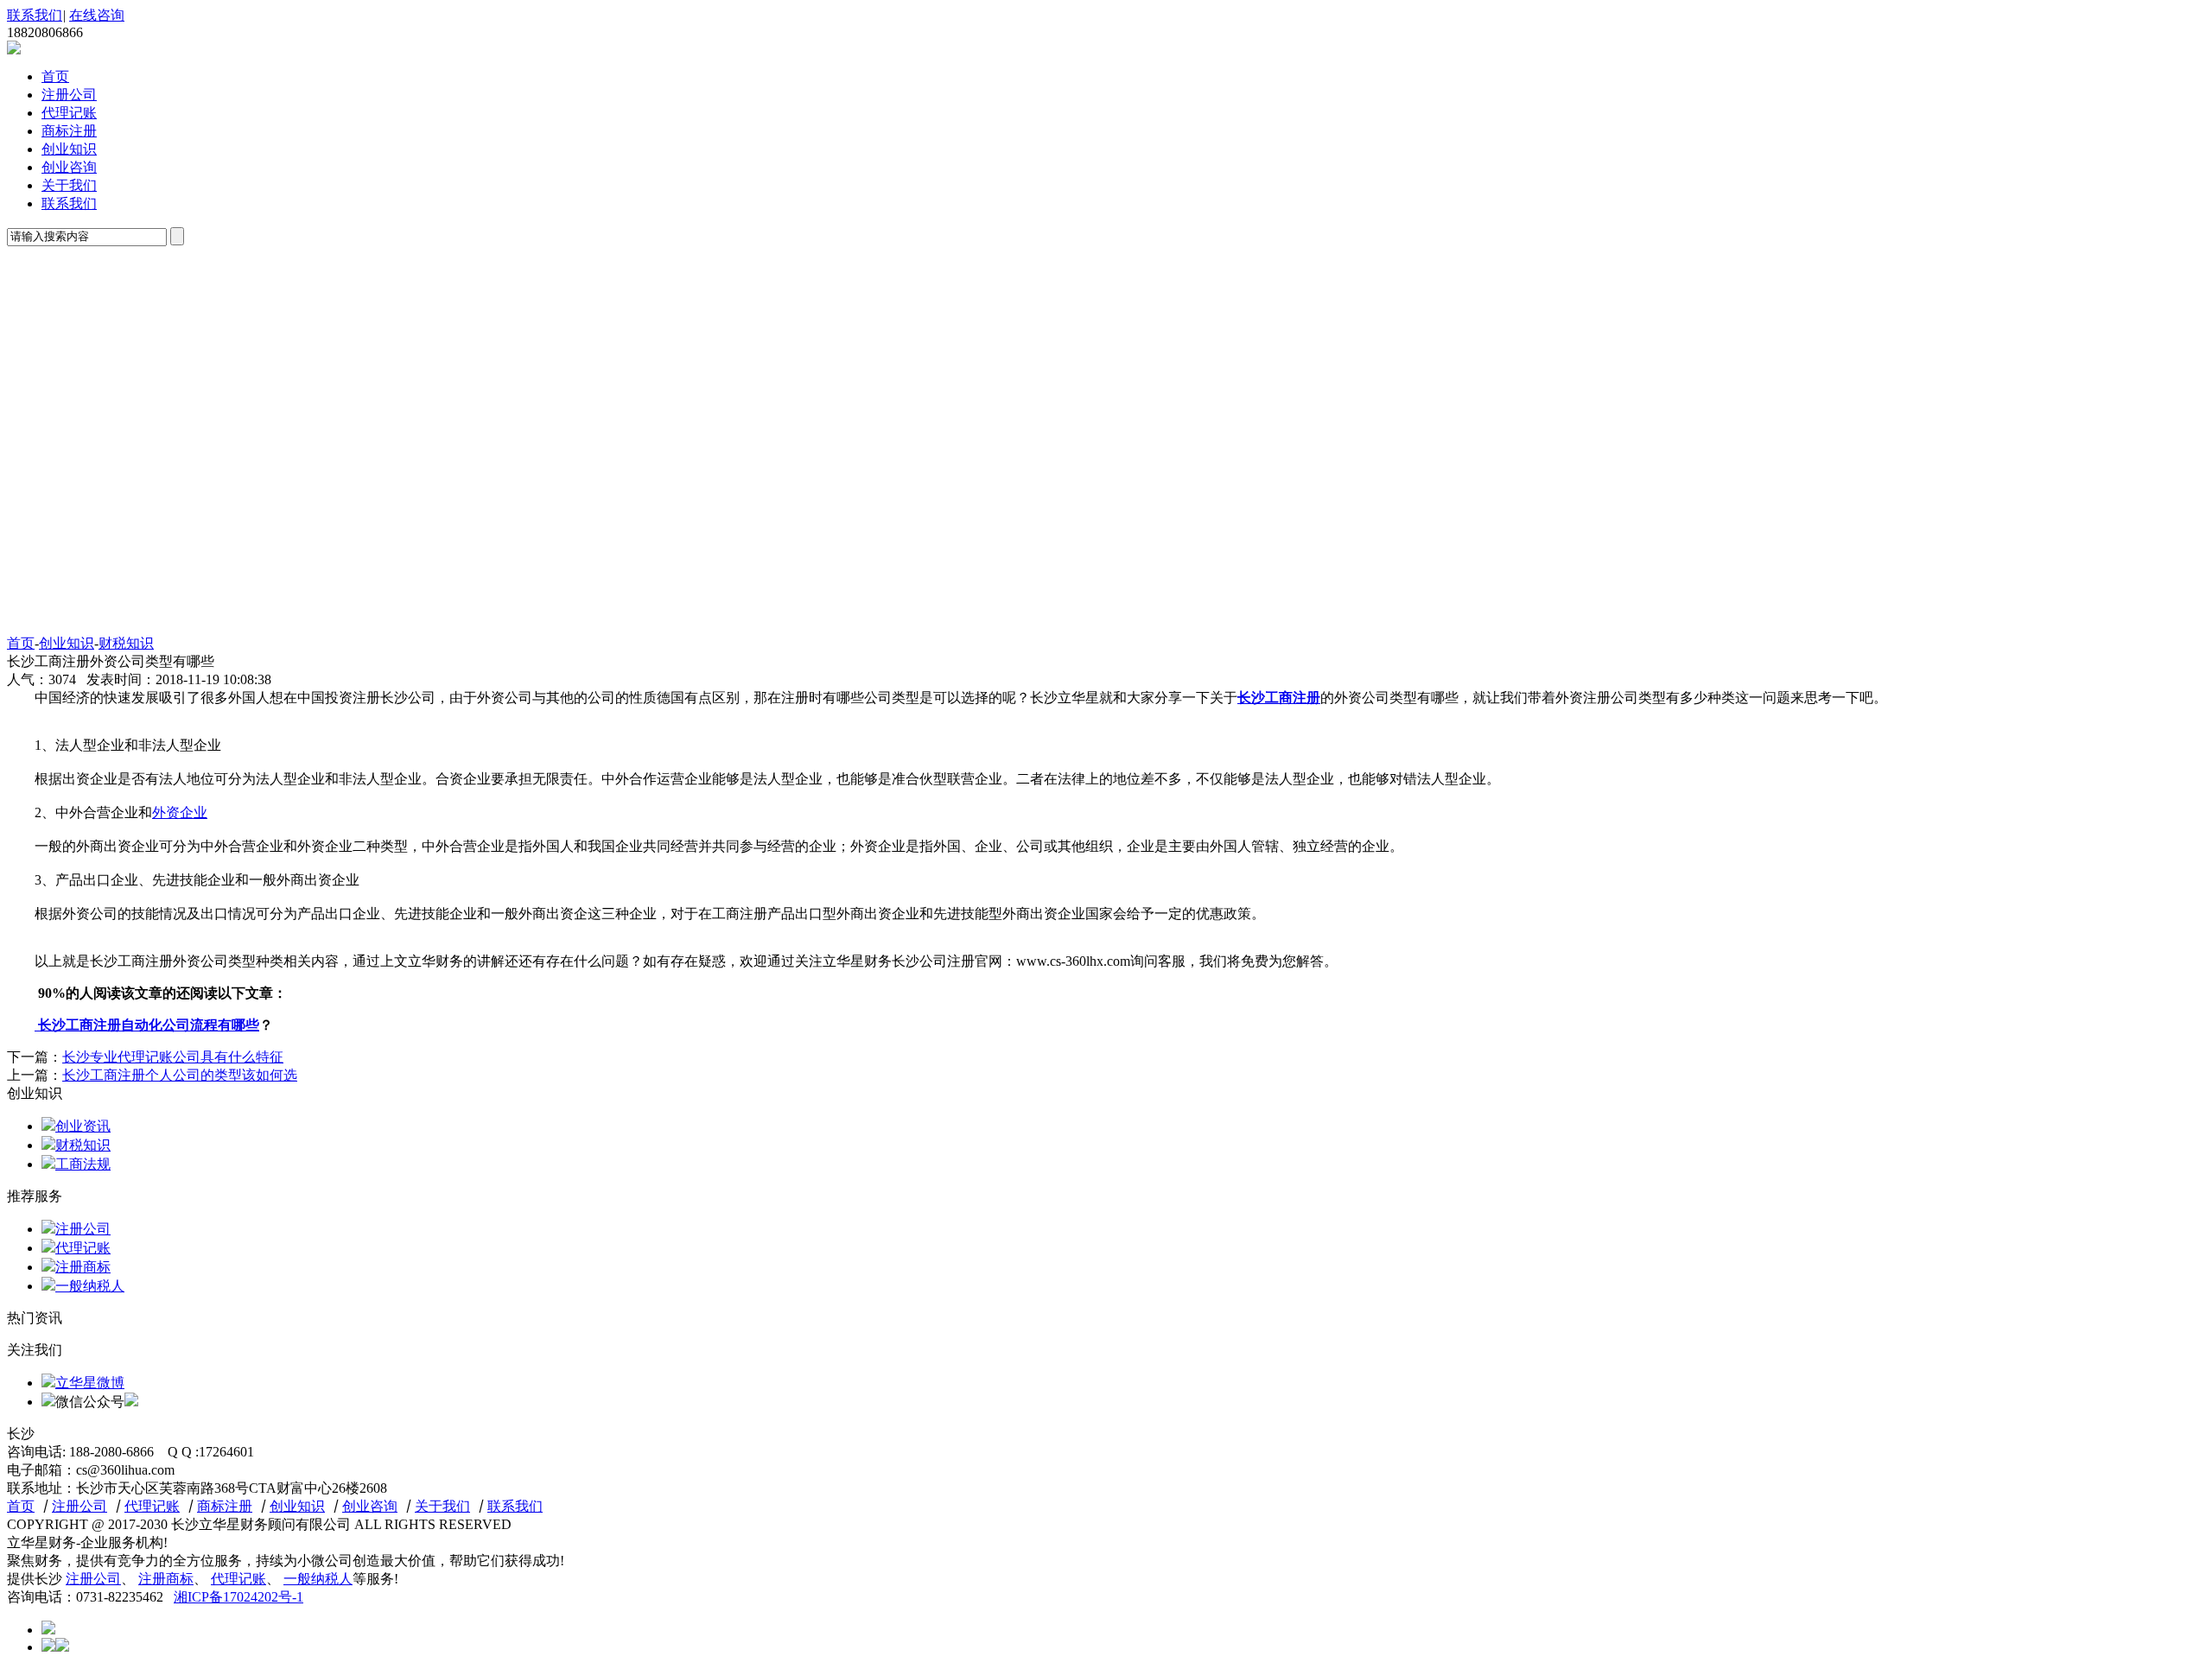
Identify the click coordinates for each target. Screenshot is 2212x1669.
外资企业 (180, 812)
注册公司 (69, 95)
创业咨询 (69, 167)
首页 (55, 76)
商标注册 (69, 131)
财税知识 (126, 643)
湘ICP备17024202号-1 (238, 1597)
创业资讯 (83, 1126)
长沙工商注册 (1279, 698)
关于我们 (69, 185)
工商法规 (83, 1164)
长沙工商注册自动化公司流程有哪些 (147, 1025)
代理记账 (69, 113)
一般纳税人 (90, 1286)
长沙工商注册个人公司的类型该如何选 (180, 1075)
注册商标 (83, 1267)
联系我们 (35, 15)
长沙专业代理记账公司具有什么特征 (173, 1057)
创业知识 (69, 149)
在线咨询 (97, 15)
